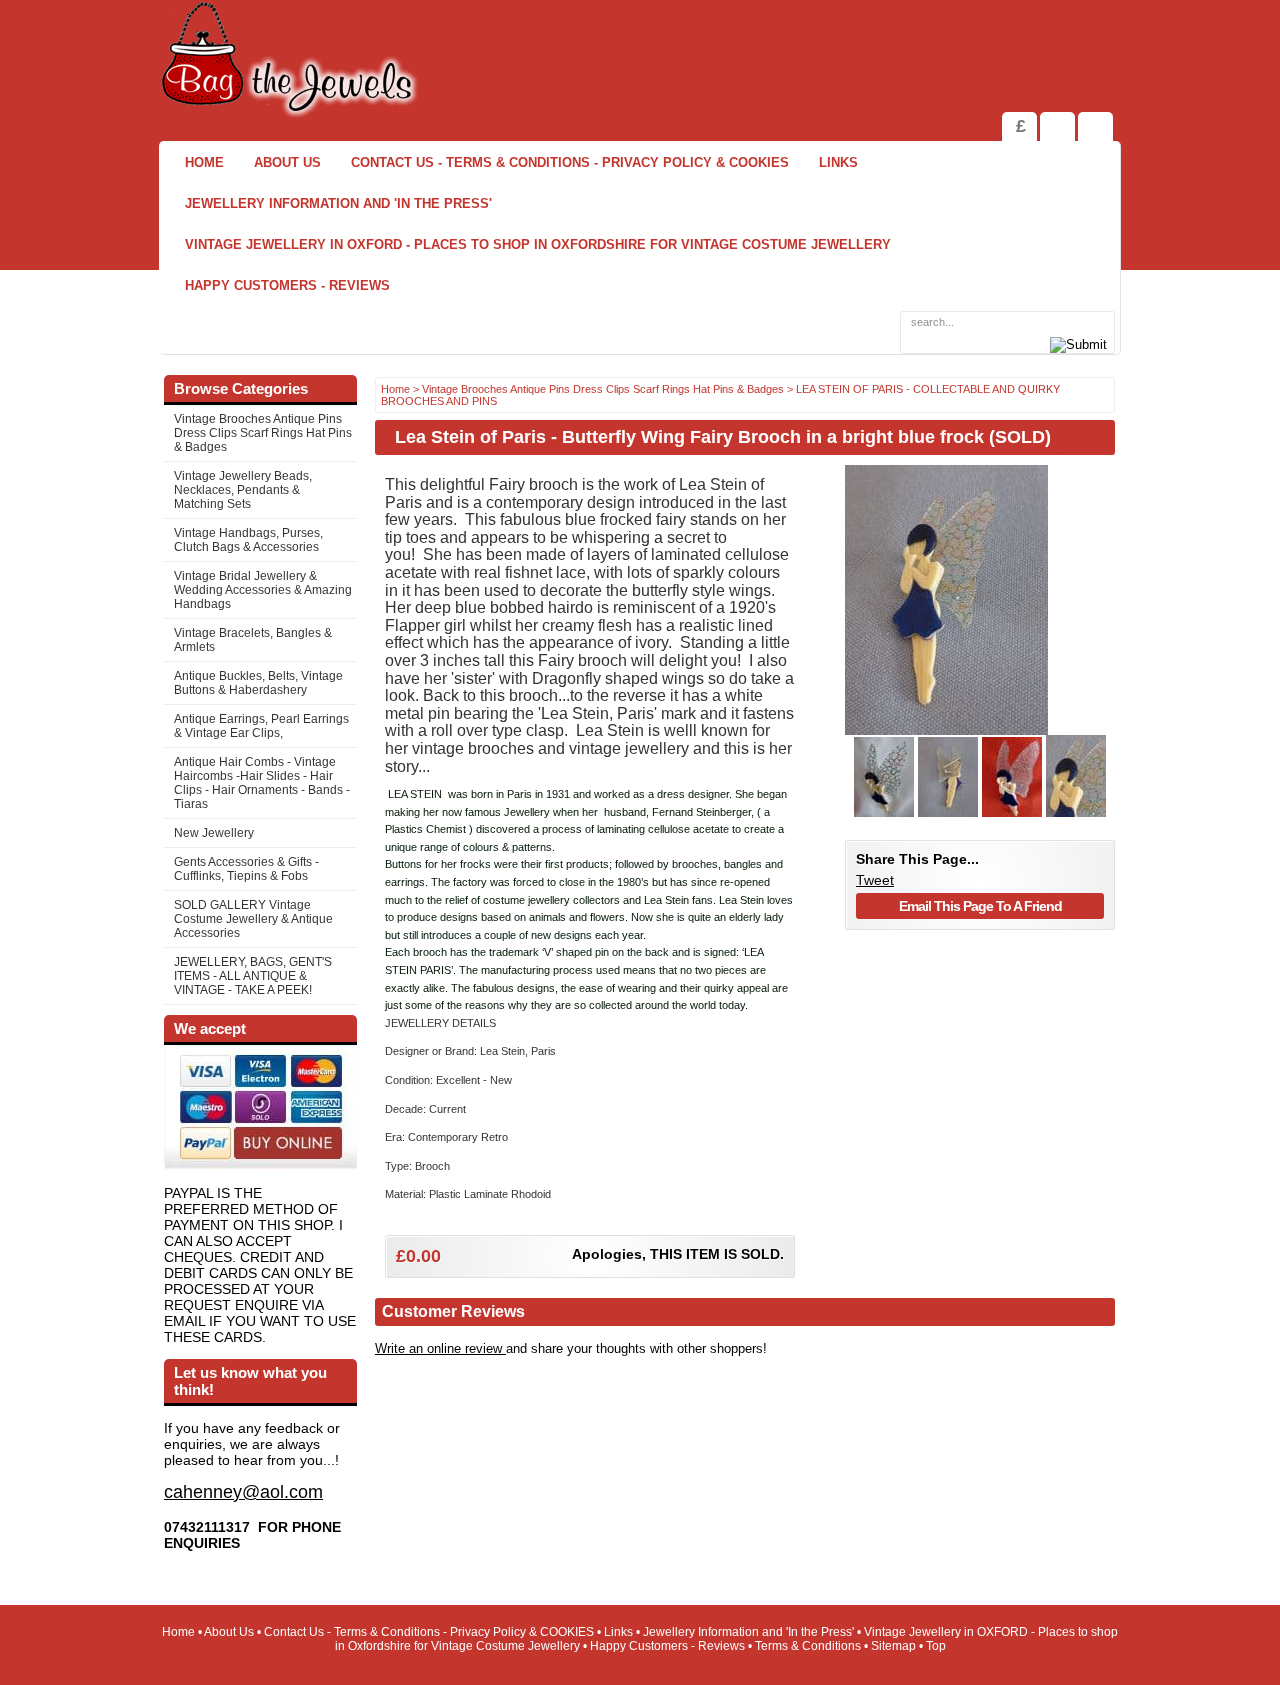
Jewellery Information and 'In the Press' (338, 203)
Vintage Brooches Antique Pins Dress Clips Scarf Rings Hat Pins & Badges (263, 433)
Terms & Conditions (808, 1646)
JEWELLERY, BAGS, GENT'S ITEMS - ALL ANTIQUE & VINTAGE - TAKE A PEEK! (253, 976)
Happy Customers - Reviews (287, 285)
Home (204, 162)
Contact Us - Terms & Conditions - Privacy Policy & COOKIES (570, 162)
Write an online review (440, 1348)
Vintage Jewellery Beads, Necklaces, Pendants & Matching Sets (243, 490)
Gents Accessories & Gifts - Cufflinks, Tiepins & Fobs (246, 869)
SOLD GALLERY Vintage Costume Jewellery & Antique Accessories (253, 919)
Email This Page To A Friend (980, 906)
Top (936, 1646)
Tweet (875, 880)
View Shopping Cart (1057, 126)
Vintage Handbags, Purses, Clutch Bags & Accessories (248, 540)
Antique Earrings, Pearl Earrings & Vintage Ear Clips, (261, 726)
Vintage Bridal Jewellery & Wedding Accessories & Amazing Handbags (263, 590)
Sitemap (893, 1646)
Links (838, 162)
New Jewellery (214, 833)
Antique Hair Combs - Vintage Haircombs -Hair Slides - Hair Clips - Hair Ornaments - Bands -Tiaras (262, 783)
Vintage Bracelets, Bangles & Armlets (253, 640)
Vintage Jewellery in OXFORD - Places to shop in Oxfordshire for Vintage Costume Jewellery (538, 244)
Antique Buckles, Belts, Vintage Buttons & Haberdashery (258, 683)
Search (1095, 126)
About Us (287, 162)
